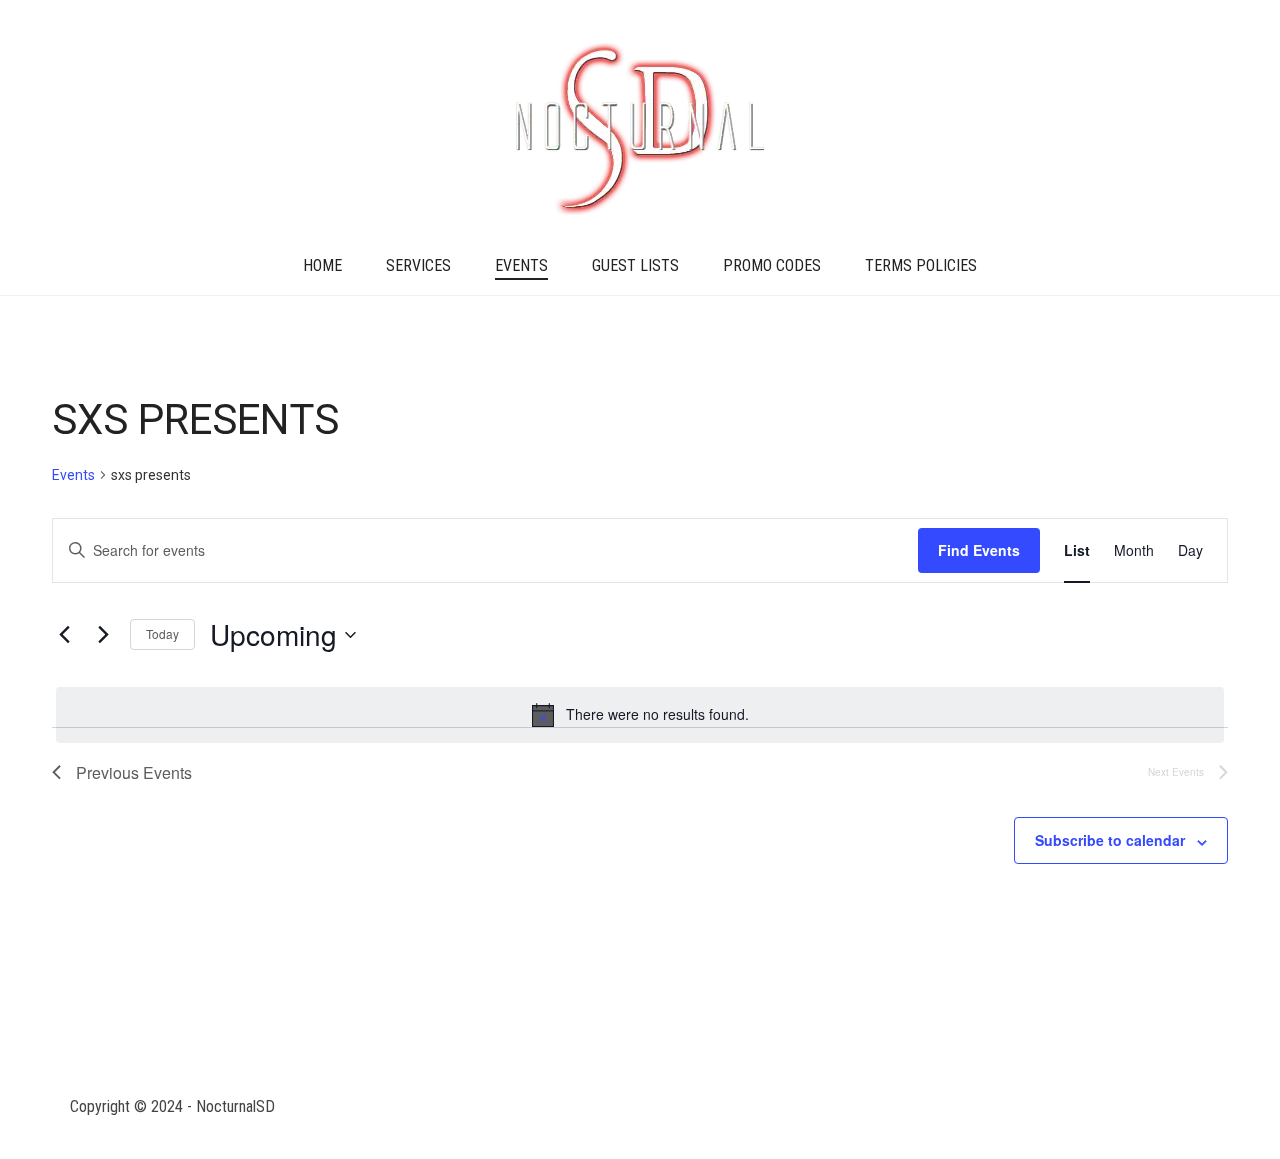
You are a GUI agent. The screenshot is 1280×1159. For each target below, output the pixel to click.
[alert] (640, 715)
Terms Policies (921, 265)
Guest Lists (635, 265)
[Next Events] (103, 635)
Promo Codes (772, 265)
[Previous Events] (64, 635)
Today (162, 633)
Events (521, 265)
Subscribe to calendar (1110, 840)
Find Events (979, 550)
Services (418, 265)
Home (322, 265)
